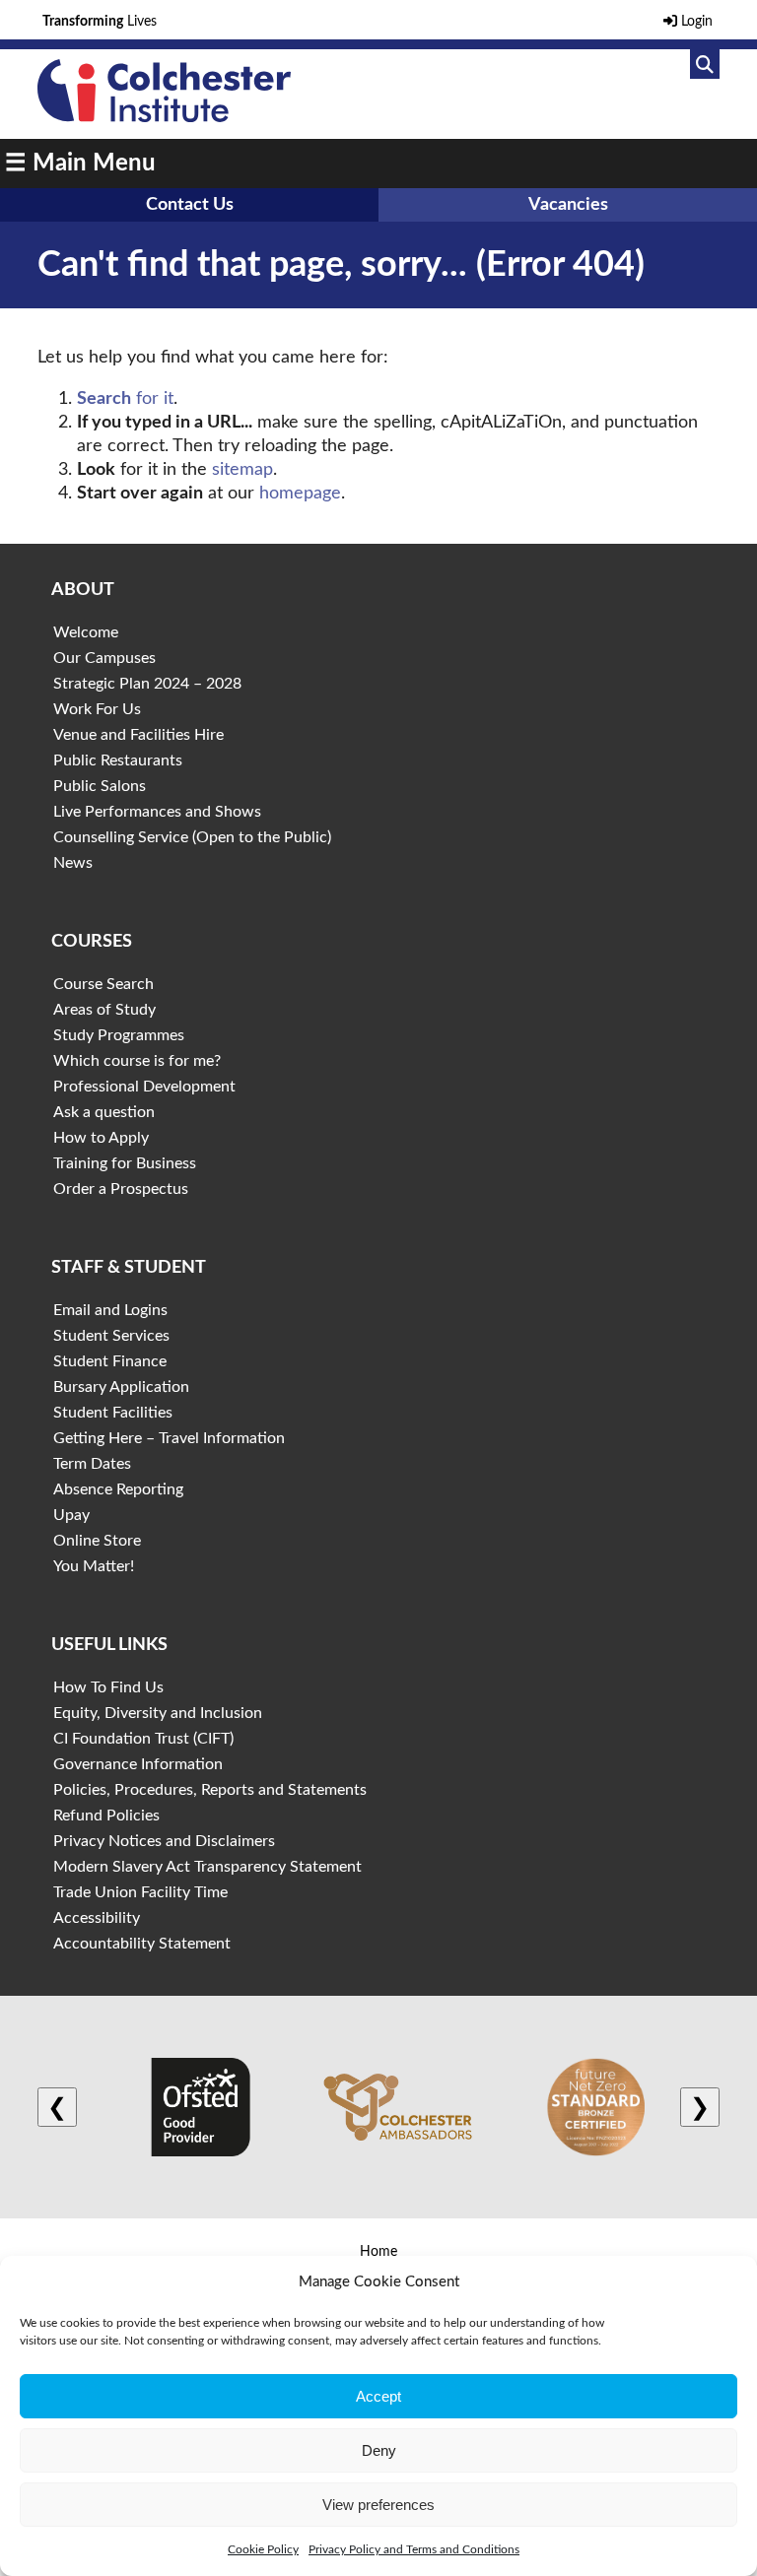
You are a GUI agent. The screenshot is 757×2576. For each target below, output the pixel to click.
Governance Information (138, 1764)
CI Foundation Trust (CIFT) (143, 1739)
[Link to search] (705, 64)
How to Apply (101, 1138)
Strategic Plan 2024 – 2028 (147, 684)
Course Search (103, 984)
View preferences (378, 2505)
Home (378, 2252)
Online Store (97, 1541)
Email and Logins (110, 1310)
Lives (100, 22)
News (73, 863)
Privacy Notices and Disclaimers (164, 1841)
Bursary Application (121, 1387)
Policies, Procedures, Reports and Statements (210, 1790)
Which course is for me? (137, 1061)
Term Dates (92, 1464)
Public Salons (100, 786)
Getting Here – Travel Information (169, 1438)
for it (125, 399)
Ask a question (104, 1112)
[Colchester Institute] (164, 117)
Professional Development (144, 1087)
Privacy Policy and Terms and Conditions (414, 2549)
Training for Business (125, 1163)
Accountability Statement (142, 1944)
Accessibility (97, 1918)
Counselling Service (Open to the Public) (192, 837)
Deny (379, 2450)
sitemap (242, 470)
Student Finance (110, 1361)
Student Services (111, 1336)
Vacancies (568, 205)
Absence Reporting (118, 1489)
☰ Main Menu (80, 164)
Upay (71, 1515)
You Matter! (94, 1566)
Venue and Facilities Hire (138, 735)
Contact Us (190, 205)
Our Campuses (104, 658)
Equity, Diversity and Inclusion (158, 1713)
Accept (378, 2396)
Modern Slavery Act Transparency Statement (207, 1867)
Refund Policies (106, 1816)
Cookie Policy (263, 2549)
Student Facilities (113, 1413)
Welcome (86, 632)
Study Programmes (119, 1035)
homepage (300, 494)
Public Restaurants (118, 760)
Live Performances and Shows (157, 812)
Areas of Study (104, 1010)
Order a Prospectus (121, 1189)
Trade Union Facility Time (140, 1892)
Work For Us (97, 709)
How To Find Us (108, 1687)
